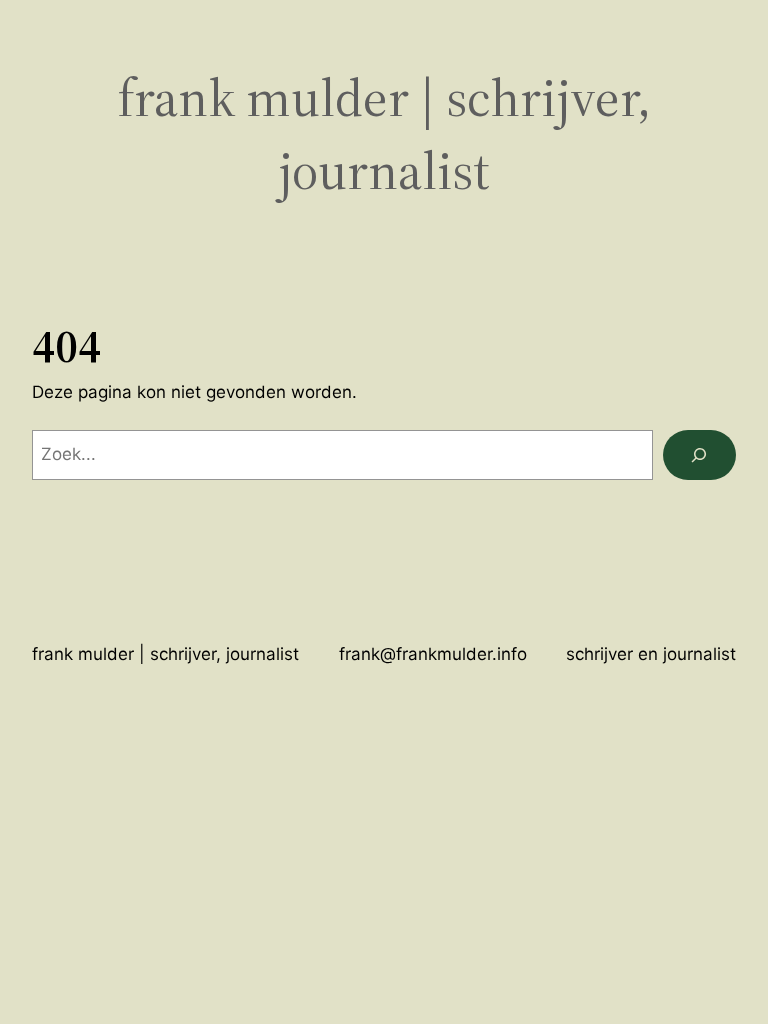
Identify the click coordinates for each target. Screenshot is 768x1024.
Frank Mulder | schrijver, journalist (165, 654)
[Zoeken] (699, 455)
